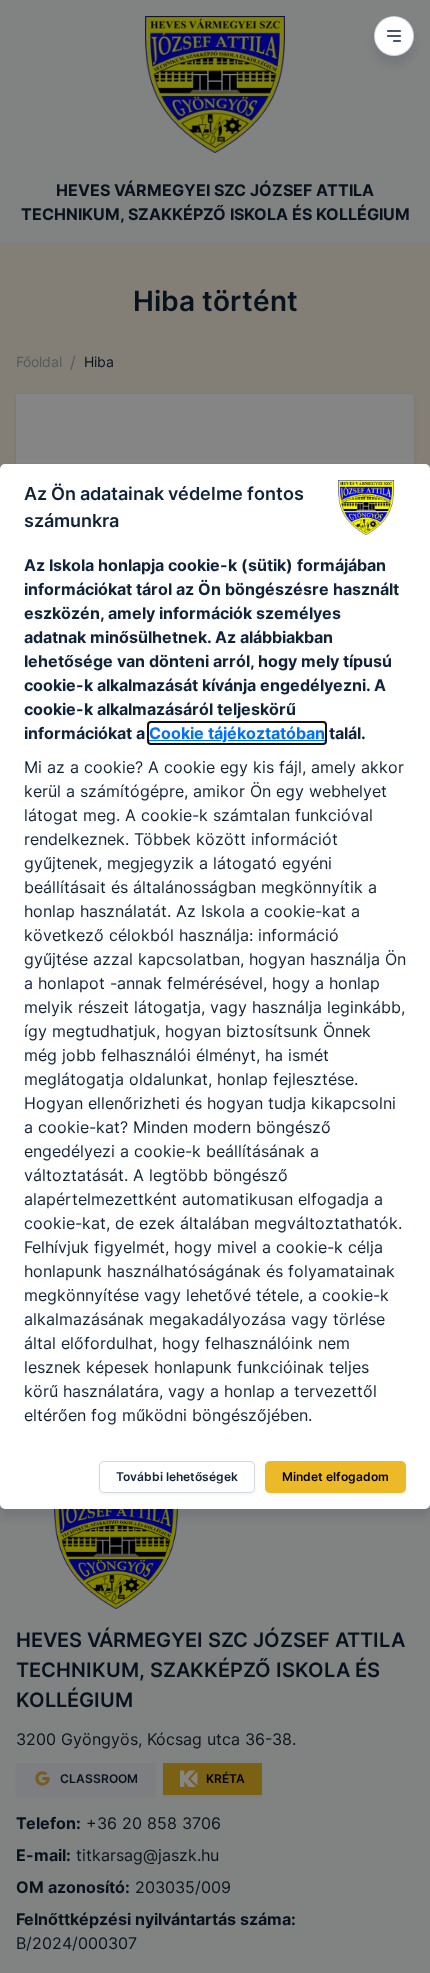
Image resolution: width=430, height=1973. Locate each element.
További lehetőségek (177, 1476)
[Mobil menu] (394, 36)
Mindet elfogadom (335, 1476)
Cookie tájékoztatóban (237, 733)
